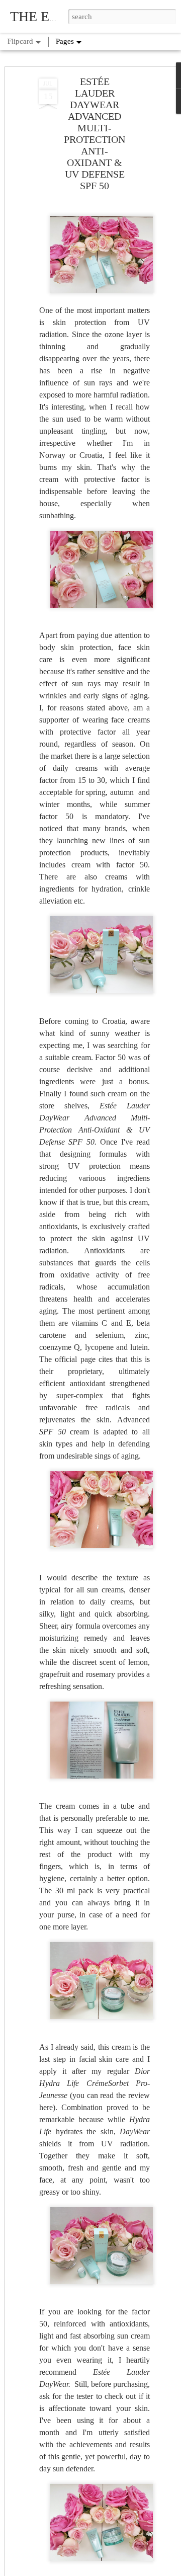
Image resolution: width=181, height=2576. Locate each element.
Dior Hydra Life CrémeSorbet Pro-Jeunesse (95, 2083)
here (46, 2107)
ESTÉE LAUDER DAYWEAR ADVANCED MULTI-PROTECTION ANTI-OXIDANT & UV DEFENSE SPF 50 (95, 134)
